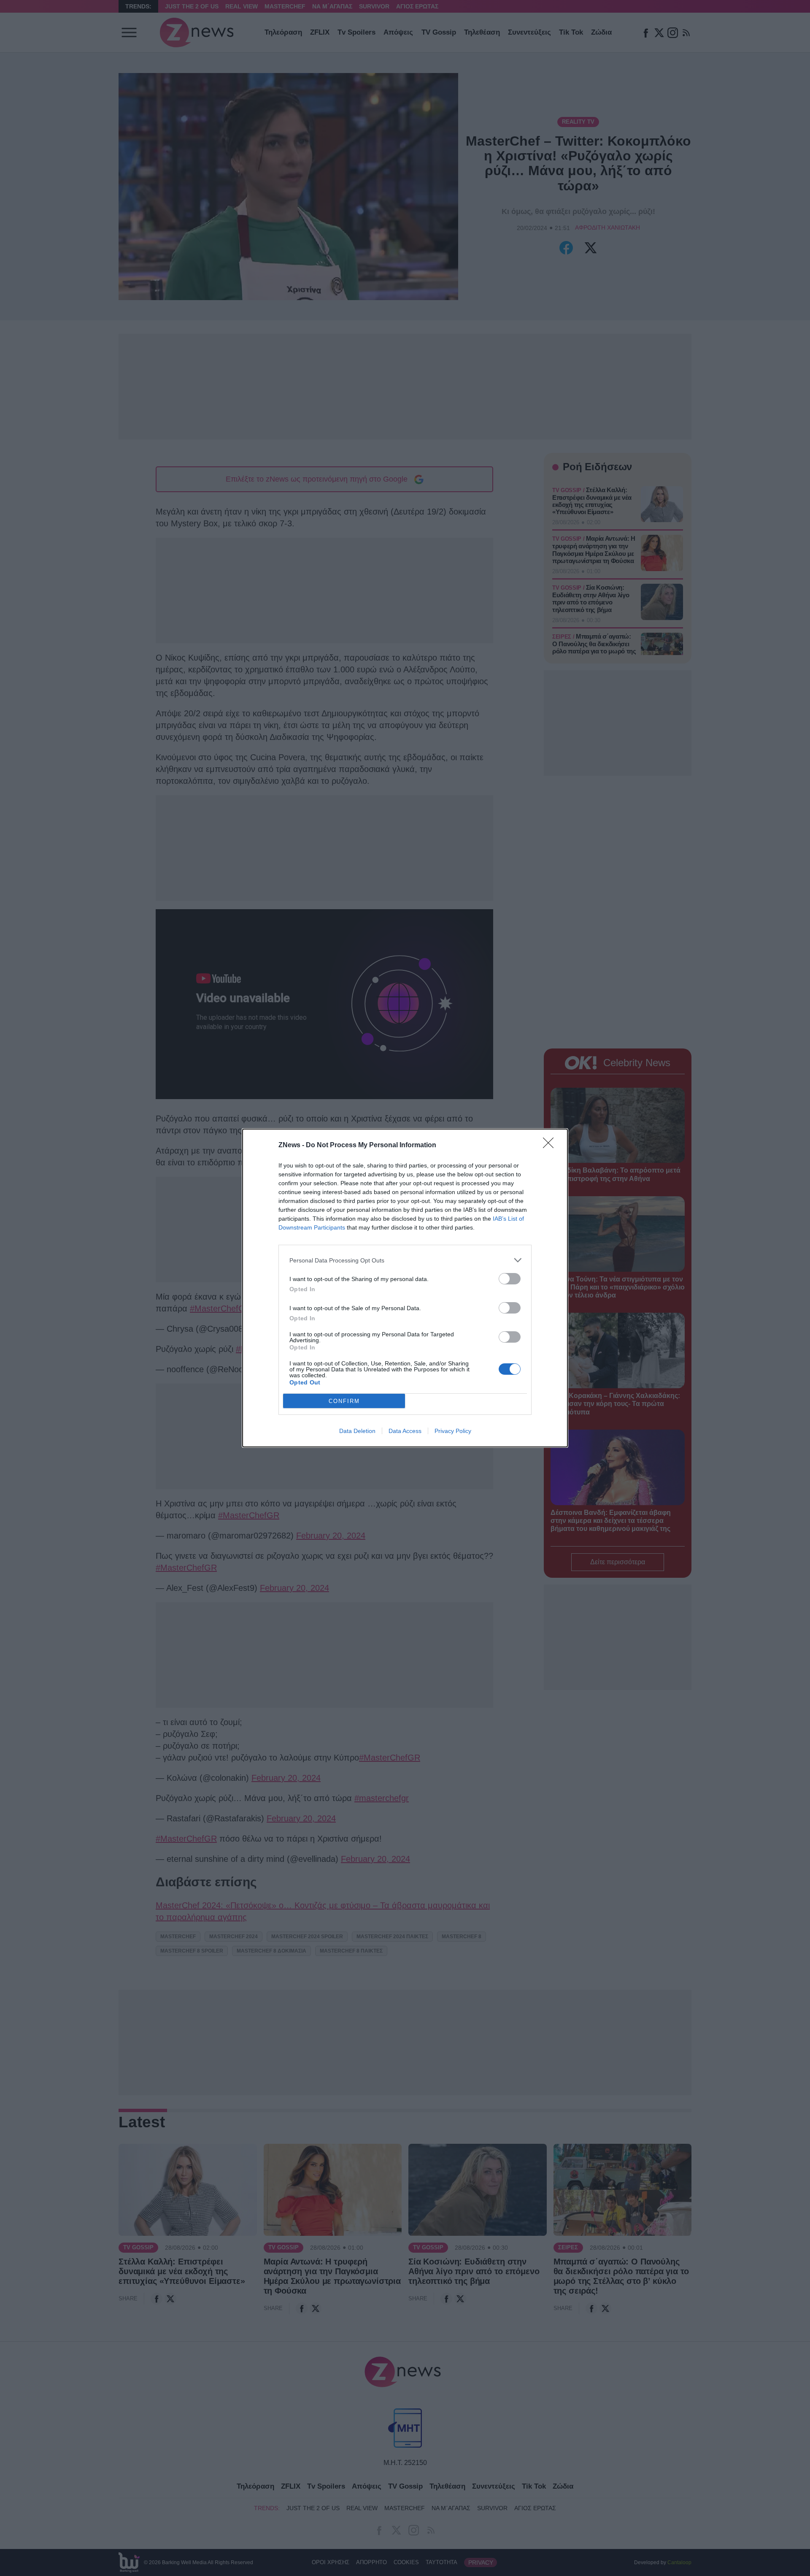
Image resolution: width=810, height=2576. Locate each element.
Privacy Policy (453, 1431)
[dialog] (405, 1288)
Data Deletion (357, 1431)
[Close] (551, 1146)
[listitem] (405, 1260)
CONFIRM (344, 1401)
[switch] (510, 1279)
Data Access (405, 1431)
